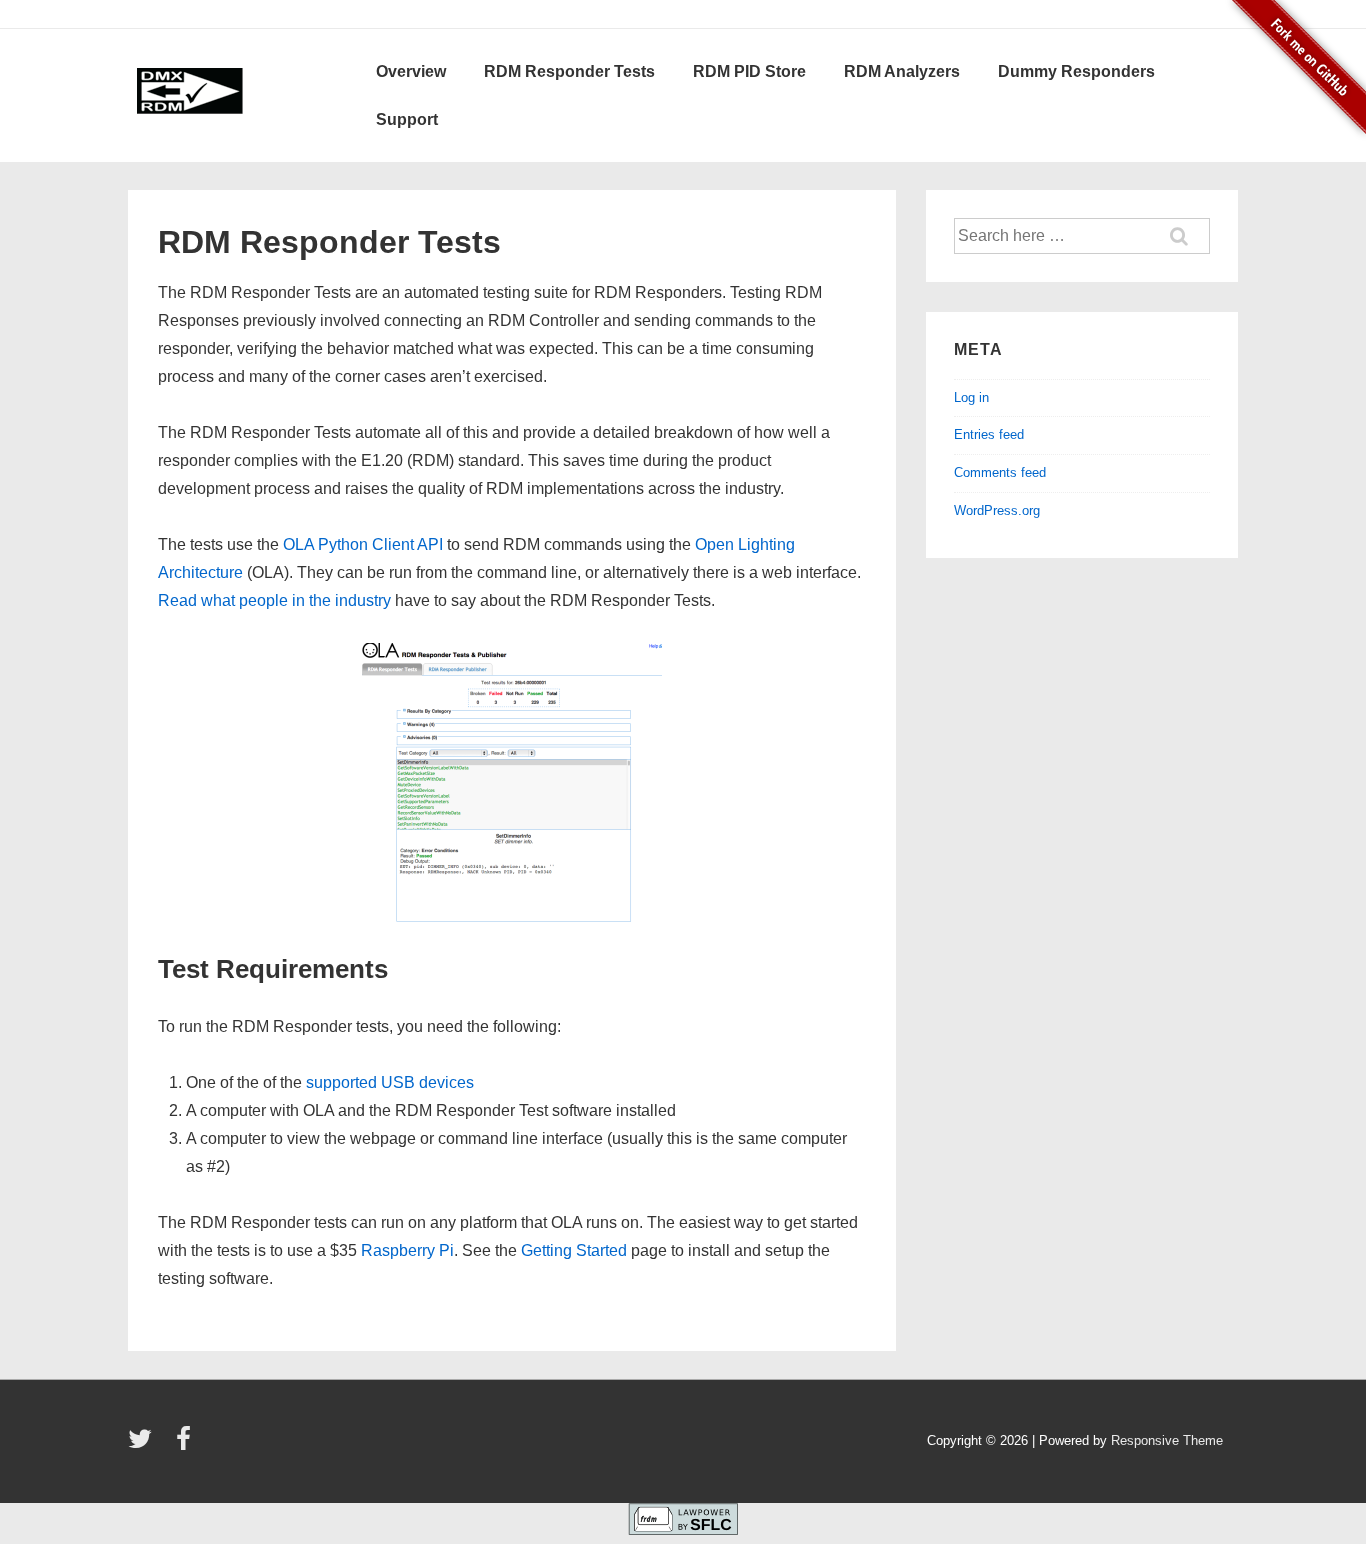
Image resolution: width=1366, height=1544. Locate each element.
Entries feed (989, 434)
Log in (971, 397)
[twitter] (144, 1445)
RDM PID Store (749, 71)
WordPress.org (997, 510)
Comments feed (1000, 472)
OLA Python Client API (363, 544)
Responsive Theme (1167, 1440)
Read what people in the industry (274, 600)
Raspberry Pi (407, 1250)
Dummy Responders (1076, 71)
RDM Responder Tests (569, 71)
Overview (411, 71)
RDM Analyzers (902, 71)
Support (407, 119)
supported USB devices (390, 1082)
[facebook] (186, 1445)
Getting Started (574, 1250)
